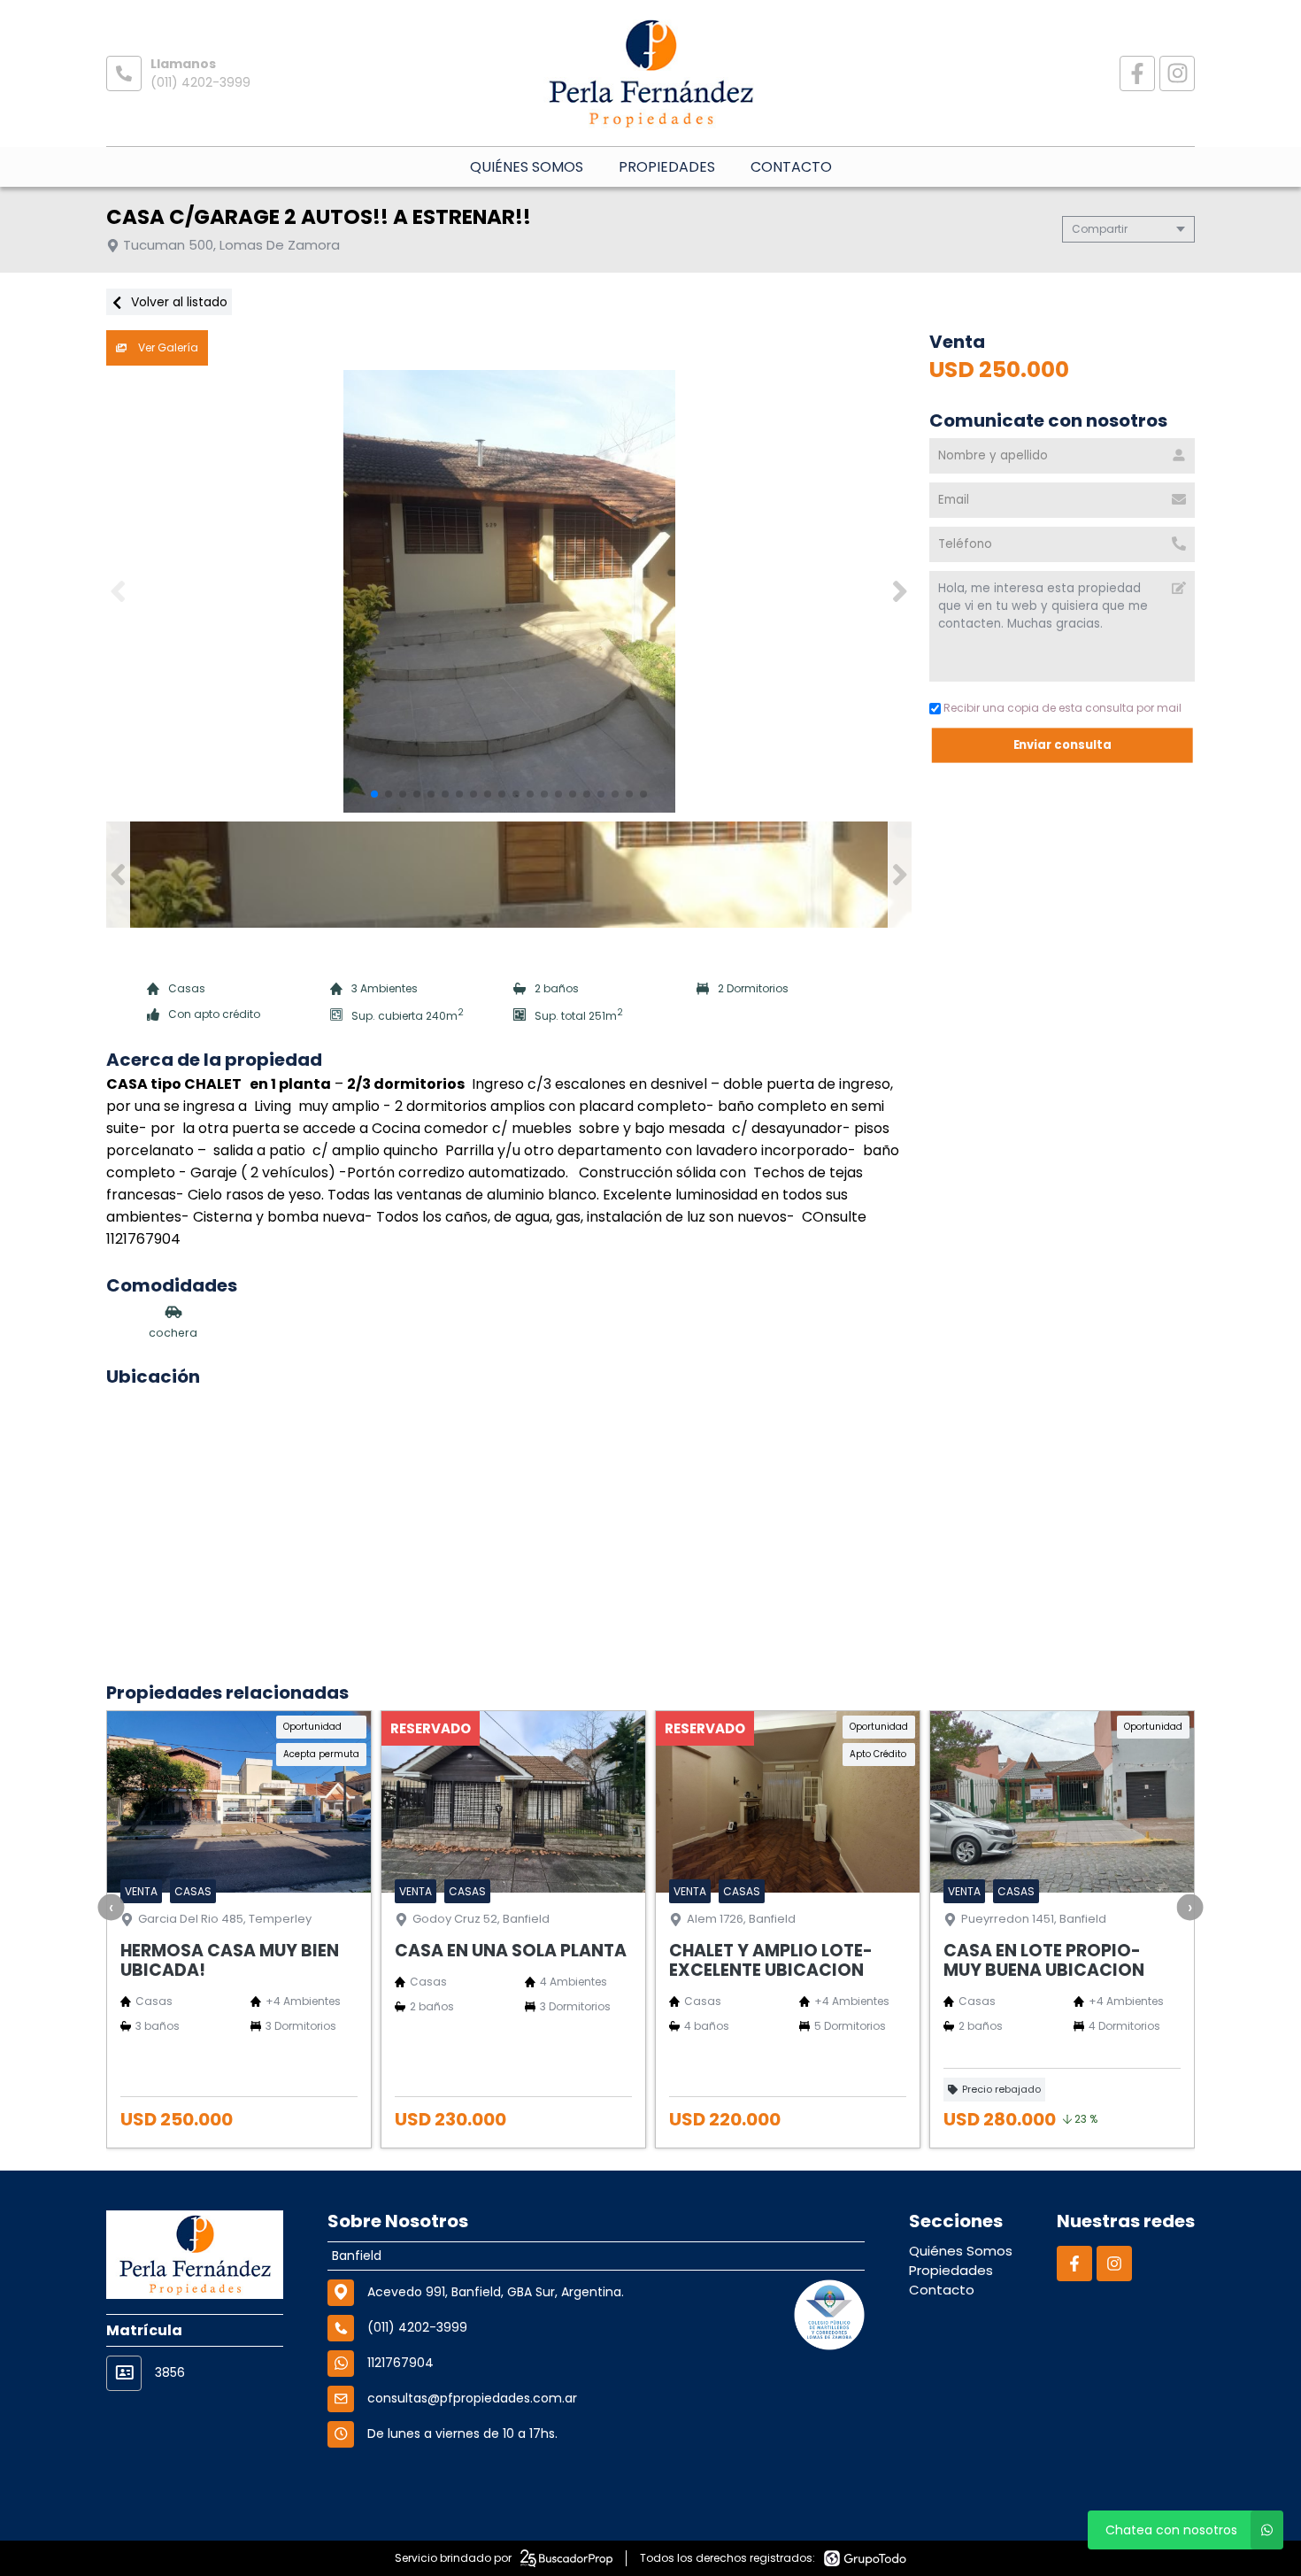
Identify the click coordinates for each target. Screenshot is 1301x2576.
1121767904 (400, 2363)
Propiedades (667, 167)
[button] (900, 591)
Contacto (791, 167)
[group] (509, 591)
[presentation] (112, 1907)
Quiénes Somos (527, 167)
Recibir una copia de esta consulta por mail (1062, 708)
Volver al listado (177, 302)
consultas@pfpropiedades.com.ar (472, 2398)
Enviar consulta (1062, 745)
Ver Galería (167, 347)
